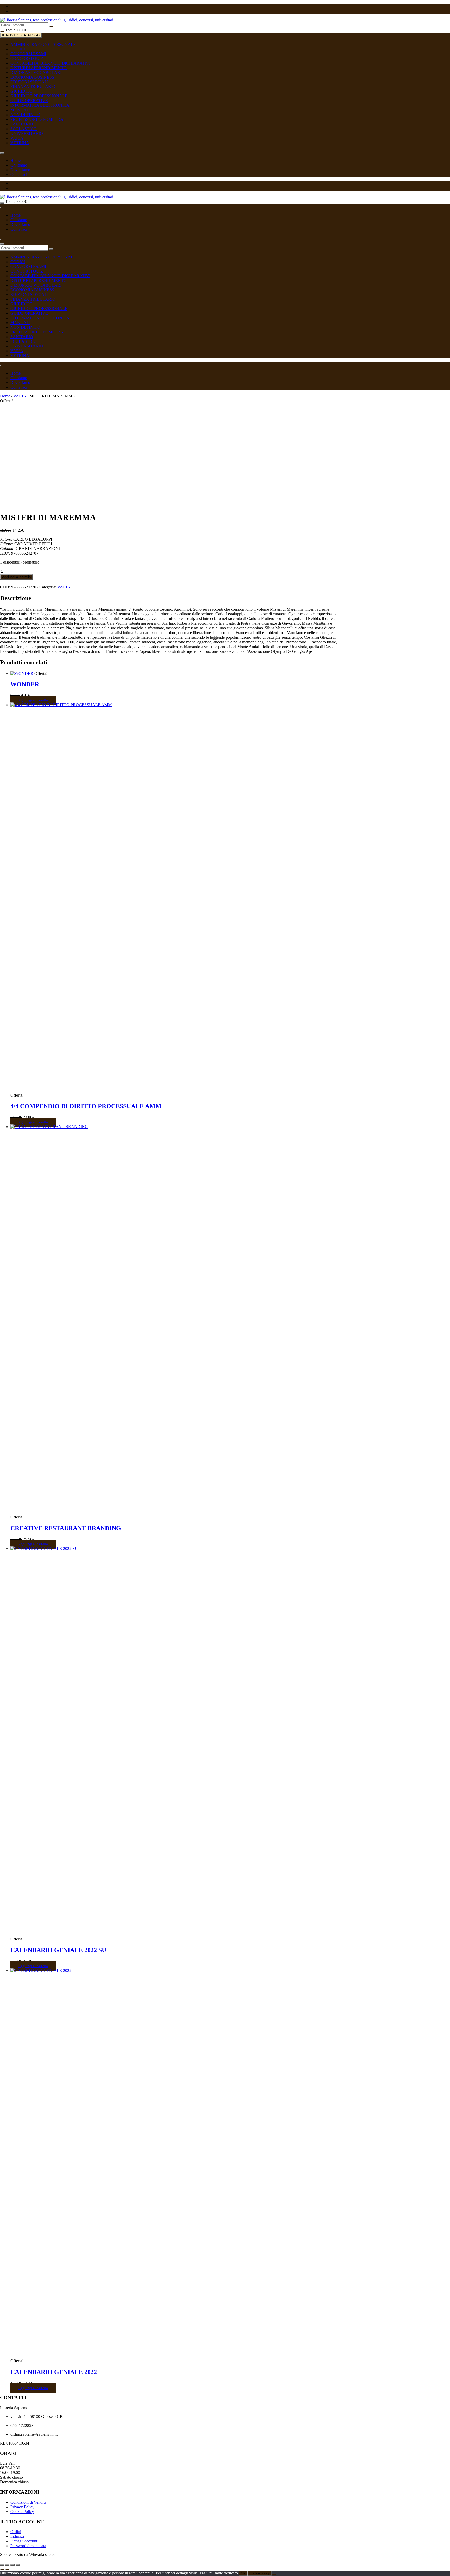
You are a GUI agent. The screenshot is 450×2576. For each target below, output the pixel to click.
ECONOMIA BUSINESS (32, 77)
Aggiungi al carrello (16, 577)
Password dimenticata (28, 2546)
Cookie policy (260, 2573)
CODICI (18, 49)
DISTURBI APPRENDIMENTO (39, 68)
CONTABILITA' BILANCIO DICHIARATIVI (50, 63)
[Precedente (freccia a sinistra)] (2, 2569)
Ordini (16, 2532)
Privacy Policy (22, 2507)
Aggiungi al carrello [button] (33, 700)
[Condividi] (12, 2565)
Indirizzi (17, 2536)
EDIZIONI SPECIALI (29, 82)
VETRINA (20, 143)
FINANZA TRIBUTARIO (33, 87)
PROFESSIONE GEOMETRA (37, 119)
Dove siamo (20, 170)
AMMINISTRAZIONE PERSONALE (43, 44)
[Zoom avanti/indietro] (2, 2565)
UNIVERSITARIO (27, 133)
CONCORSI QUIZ (27, 58)
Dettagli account (24, 2541)
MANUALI (20, 110)
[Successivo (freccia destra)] (7, 2569)
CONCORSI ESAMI (28, 54)
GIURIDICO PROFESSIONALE (39, 96)
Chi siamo (19, 165)
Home (15, 160)
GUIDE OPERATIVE (29, 101)
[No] (274, 2574)
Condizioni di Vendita (28, 2502)
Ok (243, 2573)
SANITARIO (22, 124)
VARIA (17, 138)
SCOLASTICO (24, 129)
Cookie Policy (22, 2512)
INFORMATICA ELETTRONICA (40, 105)
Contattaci (19, 175)
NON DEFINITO (25, 115)
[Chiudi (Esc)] (18, 2565)
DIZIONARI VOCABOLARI (36, 72)
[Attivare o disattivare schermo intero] (7, 2565)
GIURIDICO (21, 91)
